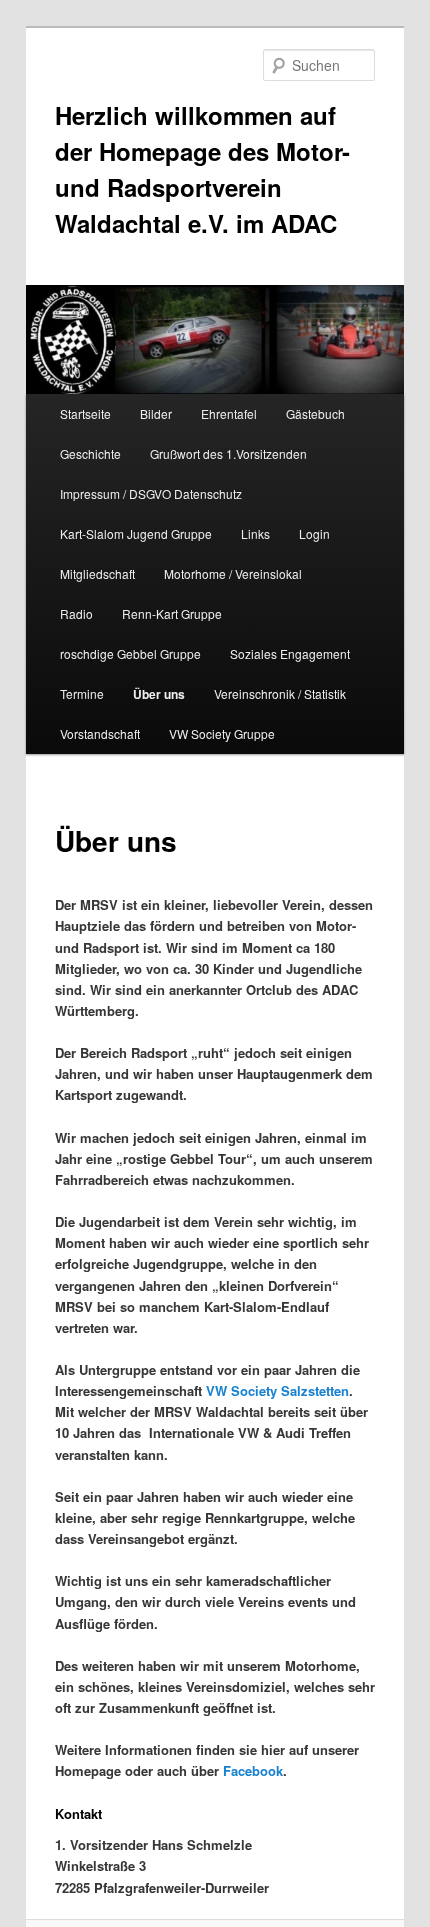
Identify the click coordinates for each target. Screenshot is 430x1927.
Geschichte (90, 453)
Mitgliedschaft (97, 573)
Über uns (159, 694)
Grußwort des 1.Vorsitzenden (228, 453)
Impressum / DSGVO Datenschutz (151, 493)
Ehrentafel (229, 413)
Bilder (156, 413)
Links (255, 533)
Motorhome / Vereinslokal (233, 573)
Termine (82, 693)
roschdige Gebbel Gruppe (130, 653)
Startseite (85, 413)
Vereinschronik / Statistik (280, 693)
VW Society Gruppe (222, 733)
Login (314, 533)
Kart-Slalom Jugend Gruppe (136, 533)
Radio (76, 613)
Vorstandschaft (100, 733)
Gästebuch (315, 413)
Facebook (253, 1770)
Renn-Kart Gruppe (172, 613)
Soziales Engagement (290, 653)
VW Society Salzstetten (277, 1390)
